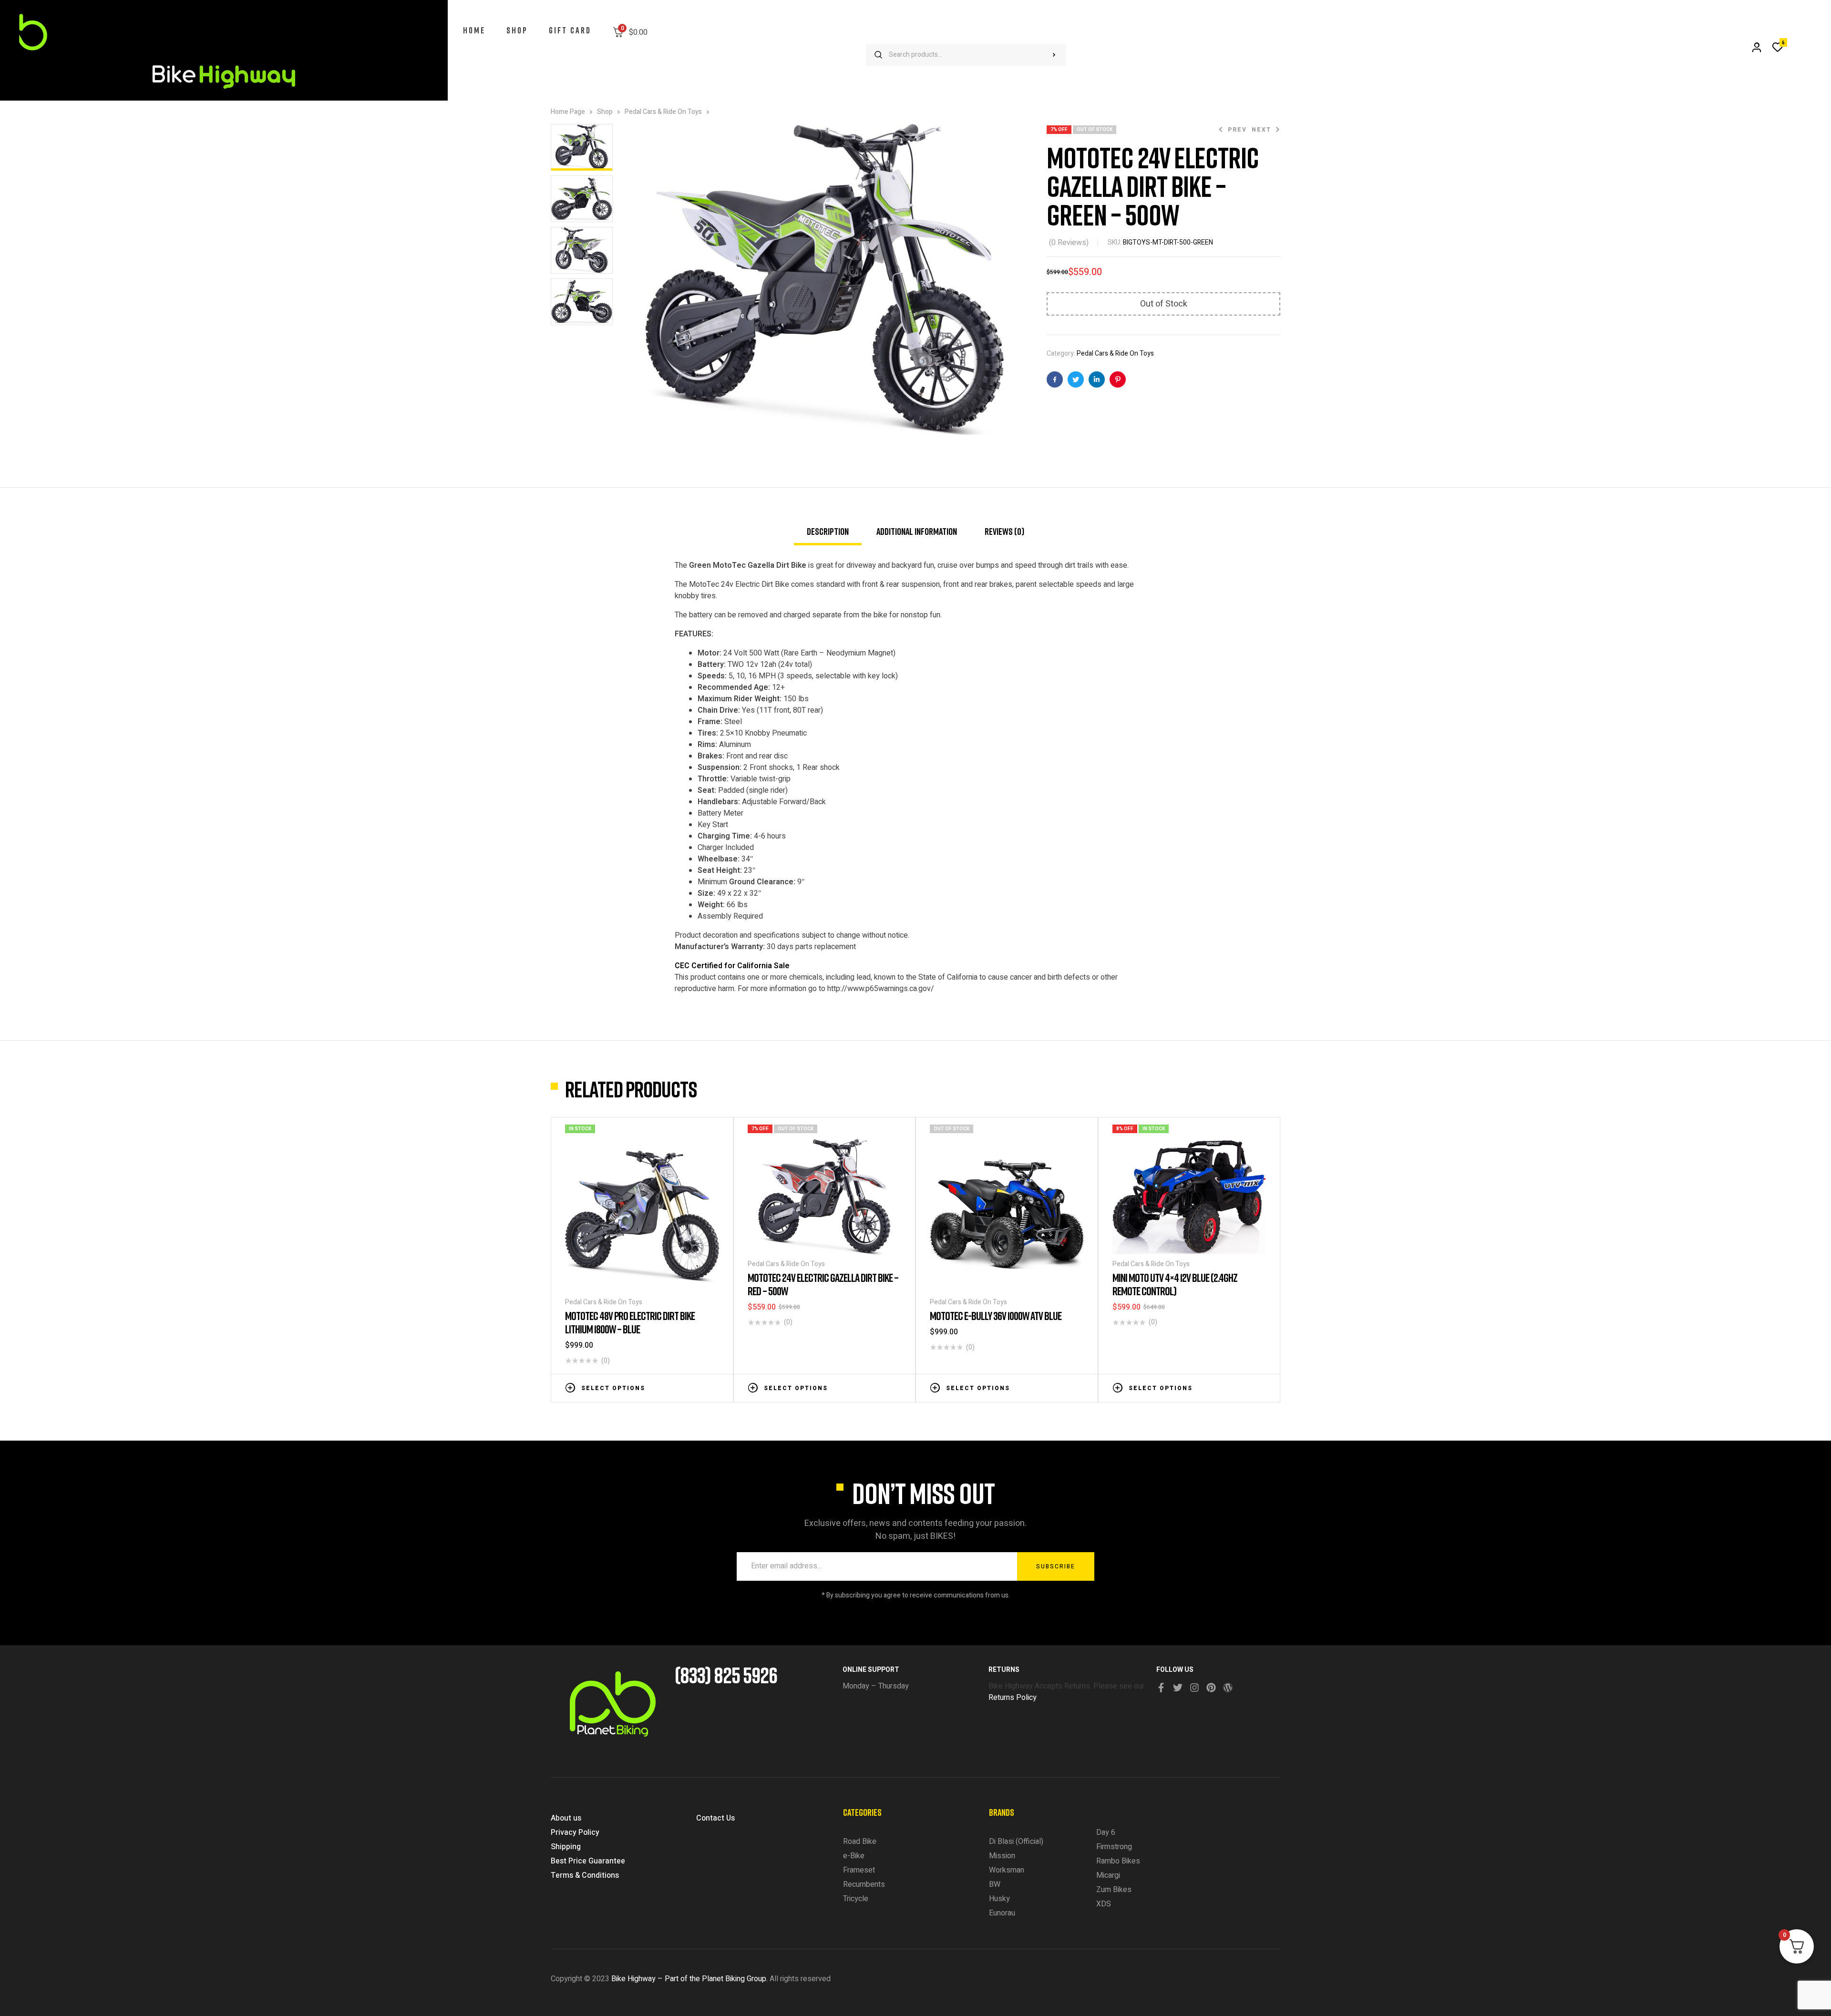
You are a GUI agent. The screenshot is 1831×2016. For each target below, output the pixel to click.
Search (1054, 55)
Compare (700, 1387)
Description (828, 531)
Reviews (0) (1004, 531)
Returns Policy (1013, 1698)
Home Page (568, 112)
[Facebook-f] (1161, 1688)
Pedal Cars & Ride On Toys (663, 112)
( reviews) (1069, 243)
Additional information (917, 531)
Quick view (714, 1387)
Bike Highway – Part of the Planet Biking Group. (689, 1979)
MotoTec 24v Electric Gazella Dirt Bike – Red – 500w (823, 1284)
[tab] (828, 535)
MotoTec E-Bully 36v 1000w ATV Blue (996, 1315)
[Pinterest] (1211, 1688)
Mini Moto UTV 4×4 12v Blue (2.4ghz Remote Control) (1175, 1284)
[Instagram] (1194, 1688)
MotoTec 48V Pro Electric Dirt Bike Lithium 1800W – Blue (630, 1322)
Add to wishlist (686, 1387)
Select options (613, 1388)
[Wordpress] (1228, 1688)
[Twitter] (1178, 1688)
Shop (605, 112)
